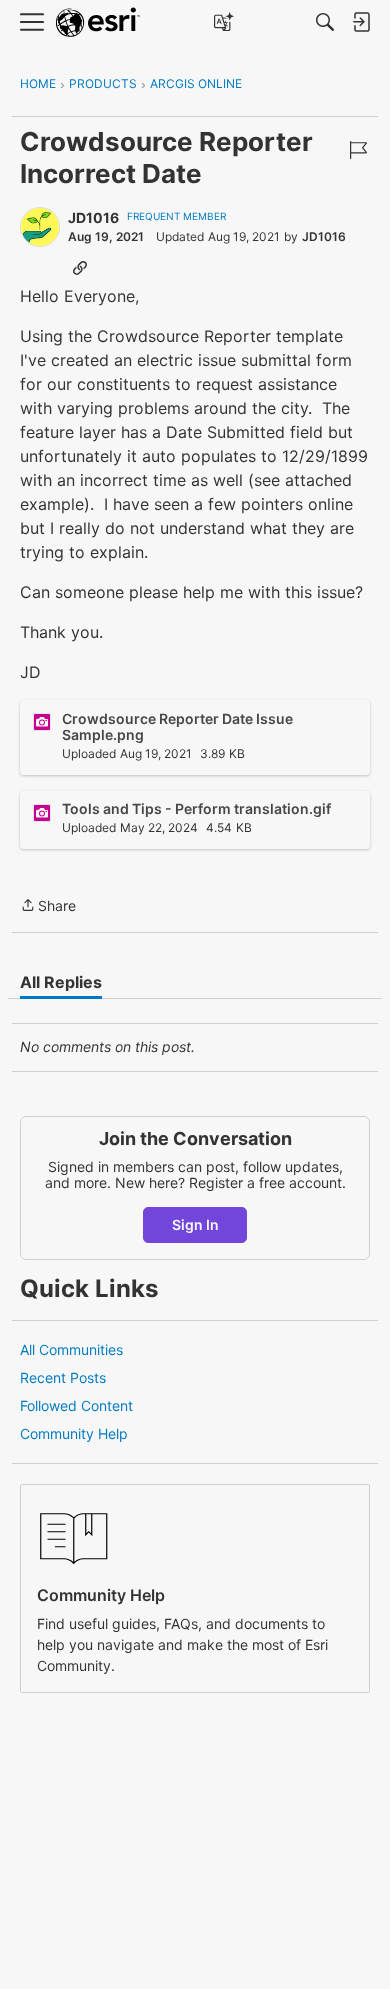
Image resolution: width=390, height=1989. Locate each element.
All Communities (71, 1349)
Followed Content (76, 1405)
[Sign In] (361, 22)
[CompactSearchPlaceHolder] (325, 22)
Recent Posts (63, 1377)
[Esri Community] (98, 22)
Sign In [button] (195, 1224)
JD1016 (93, 217)
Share (48, 907)
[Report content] (358, 150)
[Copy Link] (80, 267)
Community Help (74, 1433)
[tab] (61, 982)
